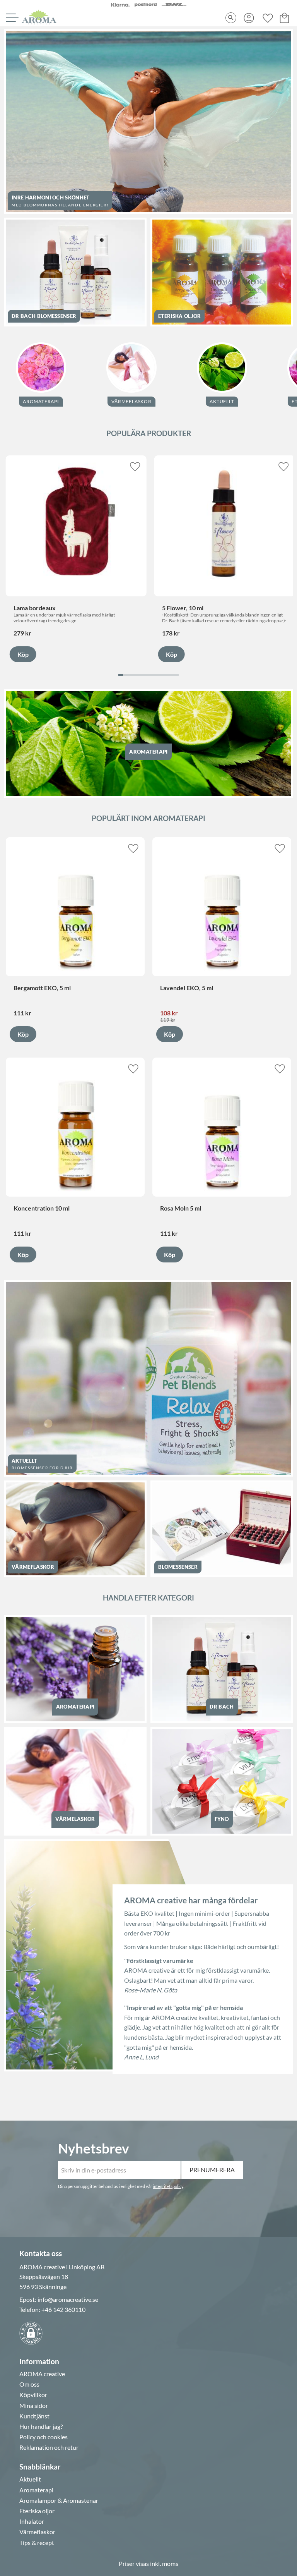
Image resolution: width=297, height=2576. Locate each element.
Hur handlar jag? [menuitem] (41, 2427)
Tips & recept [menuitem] (37, 2543)
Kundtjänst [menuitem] (34, 2416)
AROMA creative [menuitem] (42, 2374)
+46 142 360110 (63, 2309)
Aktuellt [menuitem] (30, 2479)
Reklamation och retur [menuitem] (49, 2447)
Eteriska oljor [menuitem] (37, 2511)
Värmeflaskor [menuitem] (37, 2532)
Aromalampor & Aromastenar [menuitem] (59, 2500)
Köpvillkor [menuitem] (33, 2395)
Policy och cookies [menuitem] (44, 2437)
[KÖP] (23, 654)
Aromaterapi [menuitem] (36, 2490)
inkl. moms (164, 2563)
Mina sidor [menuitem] (34, 2406)
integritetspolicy (168, 2186)
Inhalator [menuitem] (32, 2521)
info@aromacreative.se (68, 2299)
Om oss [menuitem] (29, 2384)
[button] (11, 18)
